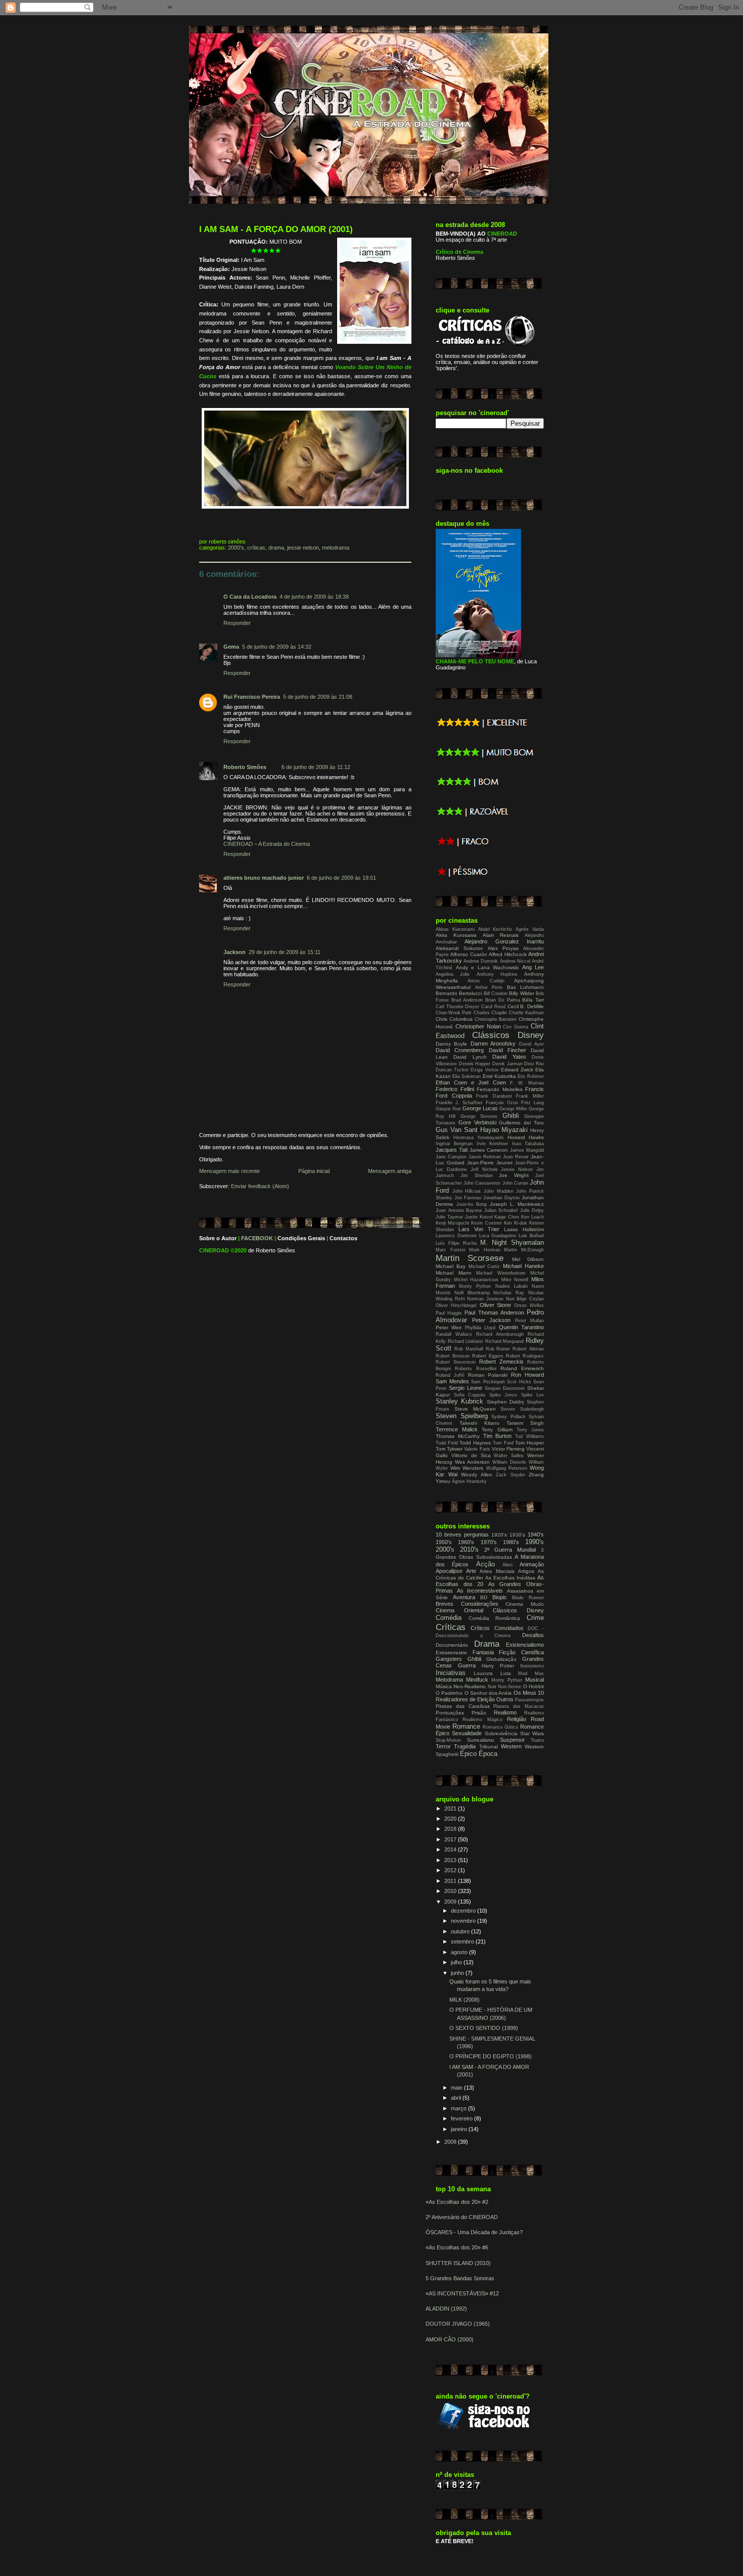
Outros (505, 1699)
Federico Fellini (455, 1089)
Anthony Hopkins (497, 974)
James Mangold (527, 1150)
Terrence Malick (457, 1429)
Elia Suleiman (467, 1076)
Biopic (500, 1597)
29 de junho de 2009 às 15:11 (285, 952)
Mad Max (531, 1674)
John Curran (515, 1183)
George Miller (513, 1109)
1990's (535, 1542)
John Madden (499, 1191)
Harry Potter (498, 1666)
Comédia (449, 1618)
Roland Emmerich (522, 1368)
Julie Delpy (532, 1210)
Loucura (483, 1673)
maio (457, 2088)
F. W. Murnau (527, 1083)
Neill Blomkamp (472, 1293)
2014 (451, 1849)
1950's (444, 1542)
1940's (536, 1534)
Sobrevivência (501, 1733)
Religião (517, 1719)
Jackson (235, 952)
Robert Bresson (453, 1356)
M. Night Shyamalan (512, 1242)
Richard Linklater (466, 1341)
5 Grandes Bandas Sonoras (460, 2278)
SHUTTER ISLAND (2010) (458, 2263)
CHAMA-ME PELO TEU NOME (475, 661)
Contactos (343, 1238)
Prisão (479, 1713)
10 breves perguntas (462, 1534)
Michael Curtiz (484, 1267)
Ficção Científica (521, 1652)
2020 (451, 1819)
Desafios (533, 1635)
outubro (461, 1931)
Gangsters (449, 1659)
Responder (237, 623)
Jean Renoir (516, 1157)
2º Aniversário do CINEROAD (462, 2217)
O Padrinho (449, 1693)
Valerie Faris (477, 1449)
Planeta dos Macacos (519, 1706)
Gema (231, 647)
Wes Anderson (472, 1462)
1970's (489, 1542)
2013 (451, 1860)
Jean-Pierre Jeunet (490, 1163)
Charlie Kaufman (526, 1013)
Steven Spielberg (462, 1416)
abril (457, 2098)
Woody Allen (477, 1475)
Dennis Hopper (475, 1064)
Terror (443, 1746)
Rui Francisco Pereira (252, 697)
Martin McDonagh (524, 1250)
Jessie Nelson (303, 548)
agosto (460, 1952)
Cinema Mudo (525, 1604)
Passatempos (529, 1700)
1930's (517, 1535)
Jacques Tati (452, 1150)
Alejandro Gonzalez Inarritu (504, 941)
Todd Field (447, 1443)
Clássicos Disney (508, 1035)
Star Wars (532, 1733)
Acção (485, 1564)
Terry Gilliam (497, 1430)
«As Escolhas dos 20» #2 (457, 2202)
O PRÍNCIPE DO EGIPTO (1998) (491, 2056)
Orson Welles (529, 1305)
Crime (535, 1618)
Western (511, 1746)
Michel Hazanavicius (476, 1280)
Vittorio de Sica (471, 1455)
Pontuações (450, 1713)
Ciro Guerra (516, 1027)
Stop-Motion (448, 1740)
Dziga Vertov (484, 1070)
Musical (535, 1680)
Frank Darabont (494, 1096)
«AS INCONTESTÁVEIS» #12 (462, 2293)
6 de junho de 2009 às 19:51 (341, 878)
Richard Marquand (505, 1341)
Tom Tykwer (449, 1449)
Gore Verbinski (477, 1122)
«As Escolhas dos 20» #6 (457, 2247)
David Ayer (531, 1044)
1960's (466, 1542)
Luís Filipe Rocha (456, 1243)
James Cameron (489, 1150)
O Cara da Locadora (250, 597)
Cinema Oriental (459, 1610)
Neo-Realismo (470, 1686)
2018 (451, 1829)
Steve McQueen (475, 1409)
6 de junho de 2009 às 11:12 (316, 767)
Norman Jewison (485, 1299)
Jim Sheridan (477, 1176)
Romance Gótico (501, 1727)
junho (458, 1973)
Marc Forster (451, 1250)
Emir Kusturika (499, 1076)
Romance (466, 1726)
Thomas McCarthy (458, 1436)
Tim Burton (498, 1436)
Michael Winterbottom (501, 1273)
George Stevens (479, 1116)
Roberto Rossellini (475, 1369)
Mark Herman (485, 1250)
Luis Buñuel (531, 1236)
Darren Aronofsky (493, 1044)
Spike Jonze (503, 1395)
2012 (451, 1870)
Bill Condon (496, 993)
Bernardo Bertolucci (459, 993)
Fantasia (483, 1652)
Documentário (452, 1645)
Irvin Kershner (492, 1144)
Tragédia (465, 1746)
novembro (464, 1921)
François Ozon (502, 1103)
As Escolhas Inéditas (510, 1578)
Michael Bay (451, 1266)
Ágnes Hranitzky (469, 1481)
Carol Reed (493, 1007)
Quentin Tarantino (521, 1327)
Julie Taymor (449, 1217)
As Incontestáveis (480, 1591)
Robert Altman (528, 1349)
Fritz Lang (532, 1103)
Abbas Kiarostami (455, 929)
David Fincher (507, 1050)
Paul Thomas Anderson (494, 1313)
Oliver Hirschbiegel (456, 1305)
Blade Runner (528, 1598)
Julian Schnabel (501, 1210)
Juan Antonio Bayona (459, 1210)
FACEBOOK (257, 1238)
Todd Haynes (475, 1443)
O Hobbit (533, 1686)
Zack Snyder (510, 1475)
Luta (506, 1673)
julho (457, 1962)
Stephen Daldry (505, 1402)
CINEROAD (214, 1250)
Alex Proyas (503, 948)
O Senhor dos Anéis (488, 1693)
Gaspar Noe (448, 1109)
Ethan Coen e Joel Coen (471, 1082)
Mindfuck (477, 1680)
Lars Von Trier (479, 1229)
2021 (451, 1809)
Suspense (512, 1740)
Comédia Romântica (495, 1618)
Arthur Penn (489, 987)
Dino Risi (534, 1064)
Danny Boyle (451, 1044)
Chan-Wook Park (454, 1013)
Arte (471, 1571)
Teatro (537, 1740)
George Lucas (480, 1108)
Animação (532, 1564)
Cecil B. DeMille (526, 1006)
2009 (451, 1902)
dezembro (464, 1911)
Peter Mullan (530, 1321)
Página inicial (314, 1171)
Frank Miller (530, 1096)
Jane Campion (451, 1157)
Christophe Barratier (496, 1019)
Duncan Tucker (452, 1070)
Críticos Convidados (497, 1628)
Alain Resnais (501, 935)
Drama (276, 548)
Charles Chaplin (490, 1013)
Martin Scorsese (470, 1258)
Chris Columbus (454, 1019)
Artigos (526, 1571)
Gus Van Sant (457, 1130)
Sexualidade (467, 1733)
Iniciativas (451, 1673)
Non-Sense (509, 1687)
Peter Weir (449, 1327)
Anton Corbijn (486, 981)
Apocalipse (449, 1571)
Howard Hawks (526, 1137)
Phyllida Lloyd (480, 1328)
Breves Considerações (467, 1604)
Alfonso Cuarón (469, 954)
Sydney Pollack (508, 1417)
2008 (451, 2142)
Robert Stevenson (456, 1362)
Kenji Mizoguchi (452, 1223)
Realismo (505, 1712)
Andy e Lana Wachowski (487, 967)
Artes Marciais (497, 1571)
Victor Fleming (508, 1449)
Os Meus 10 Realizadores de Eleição (490, 1696)
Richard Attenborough (500, 1334)
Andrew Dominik (481, 961)
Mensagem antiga (390, 1171)
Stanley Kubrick (459, 1401)
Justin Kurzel (479, 1217)
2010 (451, 1891)
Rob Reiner (498, 1349)
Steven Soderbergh (522, 1409)
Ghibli (511, 1116)
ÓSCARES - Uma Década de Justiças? (474, 2232)
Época (488, 1754)
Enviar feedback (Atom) (260, 1186)
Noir (492, 1687)
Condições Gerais (301, 1238)
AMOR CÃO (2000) (450, 2339)
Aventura (464, 1597)
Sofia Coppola (470, 1395)
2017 (451, 1839)
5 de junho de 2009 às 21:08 (318, 697)
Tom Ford (503, 1443)
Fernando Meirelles (500, 1089)
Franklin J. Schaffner (459, 1103)
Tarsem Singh (525, 1423)
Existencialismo (525, 1645)
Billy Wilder (521, 993)
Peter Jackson (492, 1320)
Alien (507, 1565)
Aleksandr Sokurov (459, 948)
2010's (469, 1549)
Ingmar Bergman (454, 1144)
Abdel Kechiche (495, 929)
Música (444, 1686)
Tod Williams (529, 1436)
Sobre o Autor (218, 1238)
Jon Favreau (468, 1198)
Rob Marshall (469, 1349)
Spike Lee (533, 1395)
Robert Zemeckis (501, 1362)
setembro (463, 1941)
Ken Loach (532, 1217)
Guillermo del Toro (521, 1123)
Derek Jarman (507, 1064)
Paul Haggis (449, 1313)
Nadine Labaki (512, 1286)
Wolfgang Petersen (507, 1468)
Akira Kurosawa (456, 935)
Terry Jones (530, 1430)
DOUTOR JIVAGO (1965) (458, 2324)
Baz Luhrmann (526, 987)
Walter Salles (509, 1456)
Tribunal (489, 1747)
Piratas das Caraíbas (463, 1706)
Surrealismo (481, 1740)
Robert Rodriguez (525, 1356)
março (459, 2108)
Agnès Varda (530, 929)
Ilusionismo (532, 1666)
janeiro (460, 2129)
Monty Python (475, 1286)
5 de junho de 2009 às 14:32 (277, 647)
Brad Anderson (467, 1000)
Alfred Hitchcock (507, 954)
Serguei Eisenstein (505, 1388)
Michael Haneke (523, 1266)
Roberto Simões (245, 767)
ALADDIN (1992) (446, 2309)
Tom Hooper (529, 1443)
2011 (451, 1881)
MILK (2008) (465, 2000)
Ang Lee (533, 967)
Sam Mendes (452, 1381)
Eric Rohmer (531, 1076)
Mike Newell (515, 1280)
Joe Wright (514, 1175)
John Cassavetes (482, 1183)
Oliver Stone (496, 1305)
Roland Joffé (450, 1375)
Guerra (467, 1665)
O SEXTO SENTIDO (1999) (484, 2028)
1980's (511, 1542)
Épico (468, 1754)
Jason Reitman (485, 1157)
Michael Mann (454, 1273)
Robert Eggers (488, 1356)
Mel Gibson (528, 1259)
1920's (499, 1535)
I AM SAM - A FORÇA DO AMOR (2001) (276, 229)
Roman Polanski (488, 1375)
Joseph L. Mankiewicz (517, 1204)
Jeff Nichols (484, 1169)
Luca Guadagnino (498, 1236)
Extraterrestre (451, 1653)
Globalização (501, 1659)
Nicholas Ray (509, 1293)
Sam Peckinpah (488, 1382)
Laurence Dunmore (456, 1236)
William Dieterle (509, 1462)
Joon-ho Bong (472, 1204)
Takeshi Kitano (479, 1423)
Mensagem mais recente (229, 1171)
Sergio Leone (466, 1388)
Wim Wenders (467, 1468)
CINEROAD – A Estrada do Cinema (267, 844)
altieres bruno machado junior (264, 878)
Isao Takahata (528, 1144)
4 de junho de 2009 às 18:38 (314, 597)
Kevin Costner (486, 1223)
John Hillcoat (467, 1191)
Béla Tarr (533, 1000)
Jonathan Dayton (501, 1198)
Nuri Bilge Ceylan (525, 1299)
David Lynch (470, 1057)
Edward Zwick (517, 1070)
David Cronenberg (460, 1050)
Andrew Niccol (515, 961)
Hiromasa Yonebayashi (479, 1138)
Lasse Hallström (524, 1229)
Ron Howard (527, 1375)
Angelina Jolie (453, 974)
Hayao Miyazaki (504, 1130)
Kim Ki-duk (516, 1223)
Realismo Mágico (482, 1720)
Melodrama (336, 548)
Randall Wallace (454, 1334)
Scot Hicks (519, 1382)
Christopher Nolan (478, 1026)
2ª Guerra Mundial (510, 1550)
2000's (236, 548)
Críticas (256, 548)
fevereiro (462, 2118)
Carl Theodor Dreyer (457, 1007)
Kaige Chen (507, 1217)
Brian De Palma (502, 1000)
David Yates (509, 1057)
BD (484, 1597)
